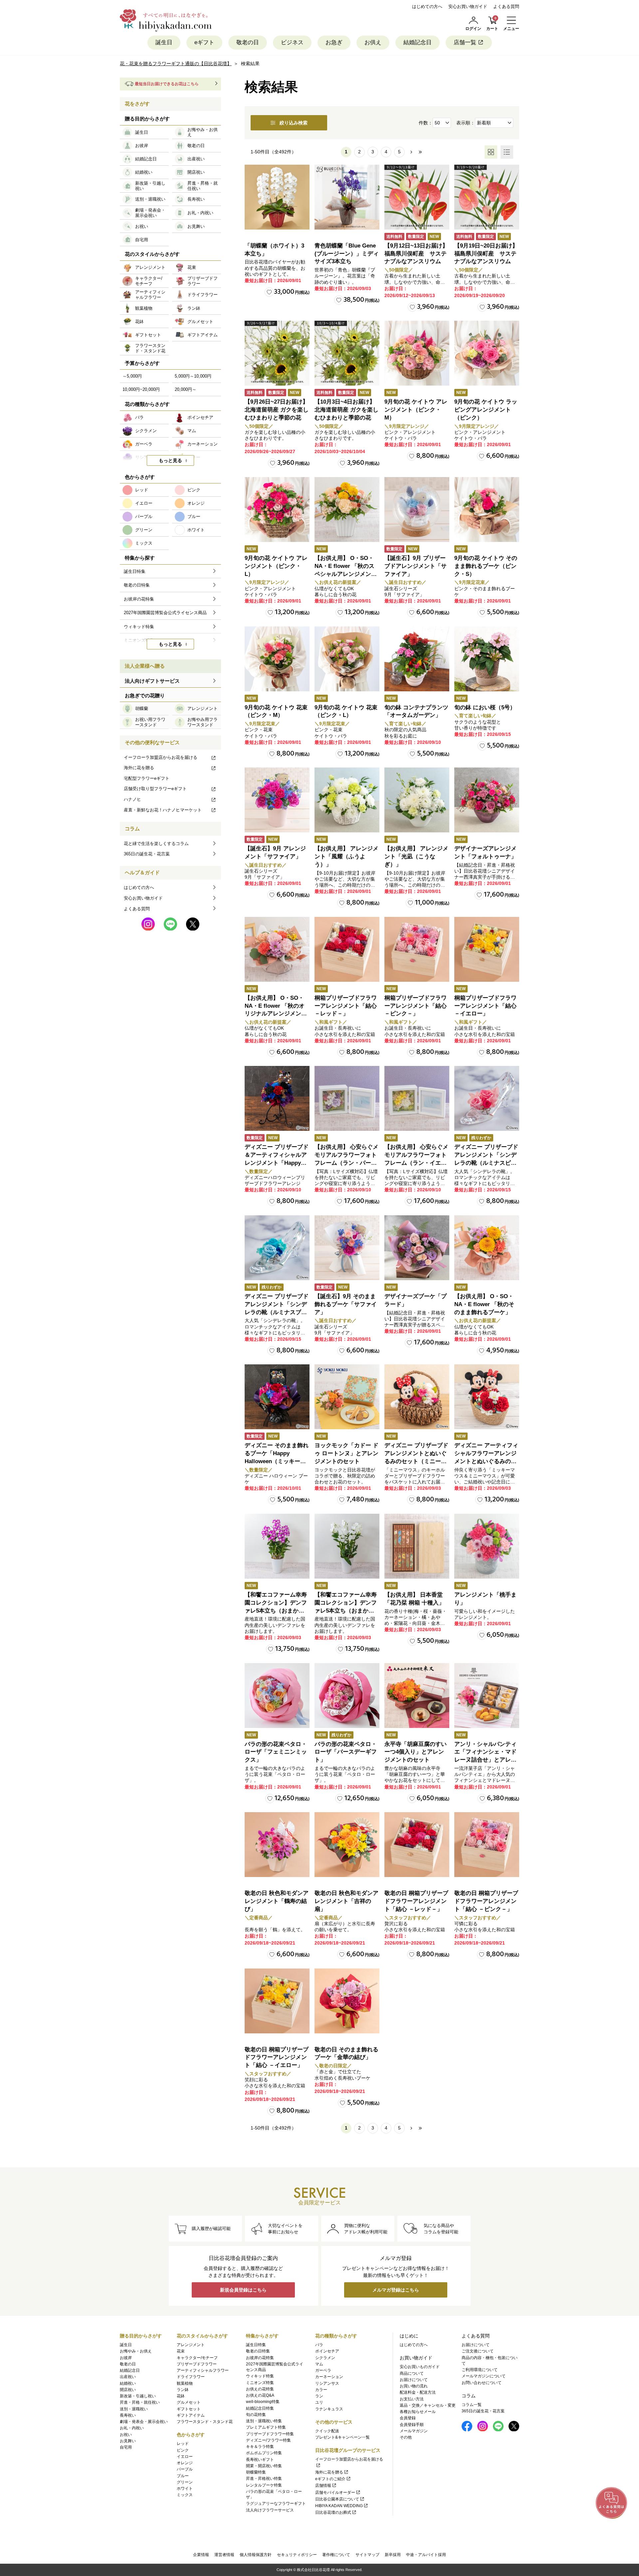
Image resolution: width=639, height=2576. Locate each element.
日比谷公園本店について (337, 2499)
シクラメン (325, 2358)
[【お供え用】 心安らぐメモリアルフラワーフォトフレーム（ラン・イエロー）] (417, 1098)
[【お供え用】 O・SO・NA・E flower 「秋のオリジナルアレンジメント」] (277, 949)
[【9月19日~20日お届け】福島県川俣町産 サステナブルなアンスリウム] (487, 197)
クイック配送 (327, 2431)
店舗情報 (323, 2486)
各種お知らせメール (418, 2412)
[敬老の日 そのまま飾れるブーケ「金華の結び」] (347, 2001)
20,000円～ (186, 389)
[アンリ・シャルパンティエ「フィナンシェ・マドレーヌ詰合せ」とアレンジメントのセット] (487, 1696)
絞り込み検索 (294, 123)
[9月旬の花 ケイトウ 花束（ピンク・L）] (347, 659)
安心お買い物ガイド (468, 6)
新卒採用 (393, 2555)
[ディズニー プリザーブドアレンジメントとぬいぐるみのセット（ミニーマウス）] (417, 1397)
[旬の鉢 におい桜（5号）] (487, 659)
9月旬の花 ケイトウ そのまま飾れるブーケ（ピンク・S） (486, 566)
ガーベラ (323, 2370)
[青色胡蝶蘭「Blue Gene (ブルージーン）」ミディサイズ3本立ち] (347, 197)
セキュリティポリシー (297, 2555)
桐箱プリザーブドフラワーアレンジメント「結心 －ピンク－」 (416, 1006)
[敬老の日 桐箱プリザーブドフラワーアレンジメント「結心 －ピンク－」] (487, 1845)
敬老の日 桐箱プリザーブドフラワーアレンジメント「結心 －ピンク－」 (486, 1901)
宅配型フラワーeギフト (147, 778)
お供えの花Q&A (260, 2395)
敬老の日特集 (258, 2351)
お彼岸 (126, 2358)
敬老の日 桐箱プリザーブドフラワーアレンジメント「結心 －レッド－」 (416, 1901)
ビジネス (292, 42)
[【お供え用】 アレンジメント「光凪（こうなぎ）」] (417, 800)
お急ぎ (334, 42)
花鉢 (181, 2396)
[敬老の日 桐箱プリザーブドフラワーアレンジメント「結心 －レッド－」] (417, 1845)
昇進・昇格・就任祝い (140, 2402)
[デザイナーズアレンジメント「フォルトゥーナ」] (487, 800)
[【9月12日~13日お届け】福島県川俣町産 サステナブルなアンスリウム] (417, 197)
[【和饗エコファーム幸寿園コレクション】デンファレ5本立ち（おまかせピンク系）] (277, 1546)
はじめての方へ (427, 6)
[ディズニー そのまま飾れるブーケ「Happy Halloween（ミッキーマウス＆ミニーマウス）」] (277, 1397)
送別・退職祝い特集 (264, 2421)
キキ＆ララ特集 (260, 2447)
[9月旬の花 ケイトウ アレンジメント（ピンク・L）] (277, 510)
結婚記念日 (418, 42)
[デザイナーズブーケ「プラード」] (417, 1248)
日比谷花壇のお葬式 (333, 2512)
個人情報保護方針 (256, 2555)
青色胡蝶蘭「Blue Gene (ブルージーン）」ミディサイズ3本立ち (347, 254)
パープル (185, 2469)
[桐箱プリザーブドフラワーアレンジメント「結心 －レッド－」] (347, 949)
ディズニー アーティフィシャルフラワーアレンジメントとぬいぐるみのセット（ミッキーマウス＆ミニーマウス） (486, 1461)
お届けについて (414, 2380)
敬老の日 (248, 42)
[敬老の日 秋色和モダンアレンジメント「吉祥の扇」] (347, 1845)
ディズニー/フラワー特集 (268, 2440)
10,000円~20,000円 (141, 389)
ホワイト (185, 2489)
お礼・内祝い (132, 2428)
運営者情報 (224, 2555)
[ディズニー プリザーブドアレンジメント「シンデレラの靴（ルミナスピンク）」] (487, 1098)
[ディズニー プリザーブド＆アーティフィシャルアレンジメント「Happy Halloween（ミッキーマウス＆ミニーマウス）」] (277, 1098)
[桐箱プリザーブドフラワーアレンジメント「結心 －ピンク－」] (417, 949)
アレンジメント (191, 2345)
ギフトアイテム (191, 2415)
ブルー (183, 2476)
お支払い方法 (412, 2399)
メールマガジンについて (484, 2376)
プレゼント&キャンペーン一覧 (342, 2437)
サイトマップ (367, 2555)
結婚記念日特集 (260, 2408)
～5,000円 (132, 376)
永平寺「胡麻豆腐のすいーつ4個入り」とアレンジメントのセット (416, 1752)
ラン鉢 (183, 2390)
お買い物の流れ (414, 2386)
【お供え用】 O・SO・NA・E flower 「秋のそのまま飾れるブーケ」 (484, 1304)
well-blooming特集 (263, 2402)
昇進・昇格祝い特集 (264, 2479)
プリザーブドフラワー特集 (270, 2434)
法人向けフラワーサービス (270, 2510)
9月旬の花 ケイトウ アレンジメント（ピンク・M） (416, 410)
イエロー (185, 2457)
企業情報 (201, 2555)
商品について (412, 2373)
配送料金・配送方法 (418, 2392)
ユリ (319, 2402)
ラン (319, 2396)
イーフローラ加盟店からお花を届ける (161, 757)
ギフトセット (189, 2409)
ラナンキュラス (329, 2409)
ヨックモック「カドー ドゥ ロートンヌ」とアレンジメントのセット (346, 1453)
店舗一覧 (465, 42)
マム (319, 2364)
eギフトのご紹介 (330, 2479)
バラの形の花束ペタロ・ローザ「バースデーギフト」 (346, 1752)
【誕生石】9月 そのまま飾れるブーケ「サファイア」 (346, 1304)
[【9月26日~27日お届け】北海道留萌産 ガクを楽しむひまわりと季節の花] (277, 353)
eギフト (204, 42)
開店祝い (128, 2390)
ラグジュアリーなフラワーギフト (276, 2503)
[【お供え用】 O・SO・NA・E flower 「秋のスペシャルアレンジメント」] (347, 510)
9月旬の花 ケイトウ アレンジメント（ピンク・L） (276, 566)
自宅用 (126, 2447)
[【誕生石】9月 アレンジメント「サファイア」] (277, 800)
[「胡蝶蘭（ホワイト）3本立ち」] (277, 197)
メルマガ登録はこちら (396, 2290)
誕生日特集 (256, 2345)
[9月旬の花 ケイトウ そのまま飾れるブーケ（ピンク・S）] (487, 510)
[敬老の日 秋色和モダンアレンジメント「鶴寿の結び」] (277, 1845)
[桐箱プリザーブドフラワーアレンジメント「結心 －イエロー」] (487, 949)
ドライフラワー (191, 2377)
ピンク (183, 2450)
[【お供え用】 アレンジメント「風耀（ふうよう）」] (347, 800)
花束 (181, 2351)
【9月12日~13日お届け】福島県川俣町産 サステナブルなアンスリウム (416, 254)
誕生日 (164, 42)
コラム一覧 (472, 2405)
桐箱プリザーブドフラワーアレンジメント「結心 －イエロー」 (485, 1006)
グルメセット (189, 2402)
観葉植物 (185, 2383)
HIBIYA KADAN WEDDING (339, 2506)
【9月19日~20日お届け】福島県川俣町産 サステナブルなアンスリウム (486, 254)
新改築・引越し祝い (138, 2396)
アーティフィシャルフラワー (203, 2370)
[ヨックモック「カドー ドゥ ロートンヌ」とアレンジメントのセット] (347, 1397)
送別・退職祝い (134, 2409)
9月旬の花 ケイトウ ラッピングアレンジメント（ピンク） (486, 410)
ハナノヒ (132, 799)
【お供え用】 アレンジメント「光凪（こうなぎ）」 (416, 857)
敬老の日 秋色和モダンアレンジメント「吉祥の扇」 (346, 1901)
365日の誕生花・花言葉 (147, 854)
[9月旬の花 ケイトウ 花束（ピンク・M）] (277, 659)
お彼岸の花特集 (260, 2358)
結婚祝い (128, 2383)
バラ (319, 2345)
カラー (321, 2390)
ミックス (185, 2495)
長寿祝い (128, 2415)
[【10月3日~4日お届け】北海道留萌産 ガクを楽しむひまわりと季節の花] (347, 353)
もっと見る (170, 460)
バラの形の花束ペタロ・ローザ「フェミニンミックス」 (276, 1752)
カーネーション (329, 2377)
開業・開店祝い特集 (264, 2466)
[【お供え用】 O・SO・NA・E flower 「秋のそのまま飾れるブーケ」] (487, 1248)
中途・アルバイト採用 (426, 2555)
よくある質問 (506, 6)
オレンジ (185, 2463)
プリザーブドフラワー (197, 2364)
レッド (183, 2444)
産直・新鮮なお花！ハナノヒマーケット (163, 810)
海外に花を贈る (139, 768)
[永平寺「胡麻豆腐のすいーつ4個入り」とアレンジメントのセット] (417, 1696)
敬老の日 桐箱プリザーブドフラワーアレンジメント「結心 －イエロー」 (277, 2058)
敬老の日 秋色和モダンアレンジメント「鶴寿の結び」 (277, 1901)
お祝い (126, 2435)
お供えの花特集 (260, 2389)
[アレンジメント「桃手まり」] (487, 1546)
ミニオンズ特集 (260, 2383)
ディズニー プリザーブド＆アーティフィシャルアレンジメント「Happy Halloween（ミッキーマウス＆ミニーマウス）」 (277, 1163)
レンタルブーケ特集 (264, 2485)
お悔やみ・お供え (136, 2351)
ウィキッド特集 (260, 2376)
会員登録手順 (412, 2425)
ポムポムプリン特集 (264, 2453)
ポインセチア (327, 2351)
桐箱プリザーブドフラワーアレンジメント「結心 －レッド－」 (346, 1006)
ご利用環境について (480, 2370)
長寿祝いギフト (260, 2460)
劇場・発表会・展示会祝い (144, 2422)
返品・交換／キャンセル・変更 (428, 2405)
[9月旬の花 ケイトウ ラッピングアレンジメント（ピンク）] (487, 353)
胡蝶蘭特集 (256, 2472)
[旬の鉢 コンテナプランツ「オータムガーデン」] (417, 659)
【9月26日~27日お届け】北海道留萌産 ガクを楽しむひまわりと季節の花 (277, 410)
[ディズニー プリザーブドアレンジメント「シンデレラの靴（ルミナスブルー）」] (277, 1248)
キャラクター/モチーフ (197, 2358)
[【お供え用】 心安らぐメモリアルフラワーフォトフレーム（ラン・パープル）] (347, 1098)
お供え (373, 42)
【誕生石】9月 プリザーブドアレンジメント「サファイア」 (416, 566)
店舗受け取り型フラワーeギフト (155, 789)
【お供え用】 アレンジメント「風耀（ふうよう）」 (346, 857)
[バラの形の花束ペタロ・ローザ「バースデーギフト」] (347, 1696)
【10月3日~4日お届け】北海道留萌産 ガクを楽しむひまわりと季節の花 (346, 410)
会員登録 (408, 2418)
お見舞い (128, 2441)
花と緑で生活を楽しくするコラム (156, 844)
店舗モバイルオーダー (335, 2492)
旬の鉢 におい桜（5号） (485, 707)
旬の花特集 (256, 2415)
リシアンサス (327, 2383)
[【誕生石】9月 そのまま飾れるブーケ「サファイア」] (347, 1248)
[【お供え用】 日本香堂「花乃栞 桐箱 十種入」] (417, 1546)
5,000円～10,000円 (193, 376)
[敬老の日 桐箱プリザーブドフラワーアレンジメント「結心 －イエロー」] (277, 2001)
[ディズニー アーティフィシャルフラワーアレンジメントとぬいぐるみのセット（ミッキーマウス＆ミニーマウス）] (487, 1397)
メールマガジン (414, 2431)
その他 (406, 2437)
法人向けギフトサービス (152, 681)
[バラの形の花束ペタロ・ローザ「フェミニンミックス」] (277, 1696)
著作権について (336, 2555)
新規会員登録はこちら (243, 2290)
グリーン (185, 2482)
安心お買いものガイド (420, 2367)
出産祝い (128, 2377)
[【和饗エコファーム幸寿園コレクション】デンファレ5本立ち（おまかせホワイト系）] (347, 1546)
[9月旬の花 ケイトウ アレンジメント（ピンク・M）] (417, 353)
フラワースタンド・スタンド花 (205, 2422)
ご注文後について (478, 2351)
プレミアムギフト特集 (266, 2427)
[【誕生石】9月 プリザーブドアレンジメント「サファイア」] (417, 510)
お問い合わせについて (482, 2383)
